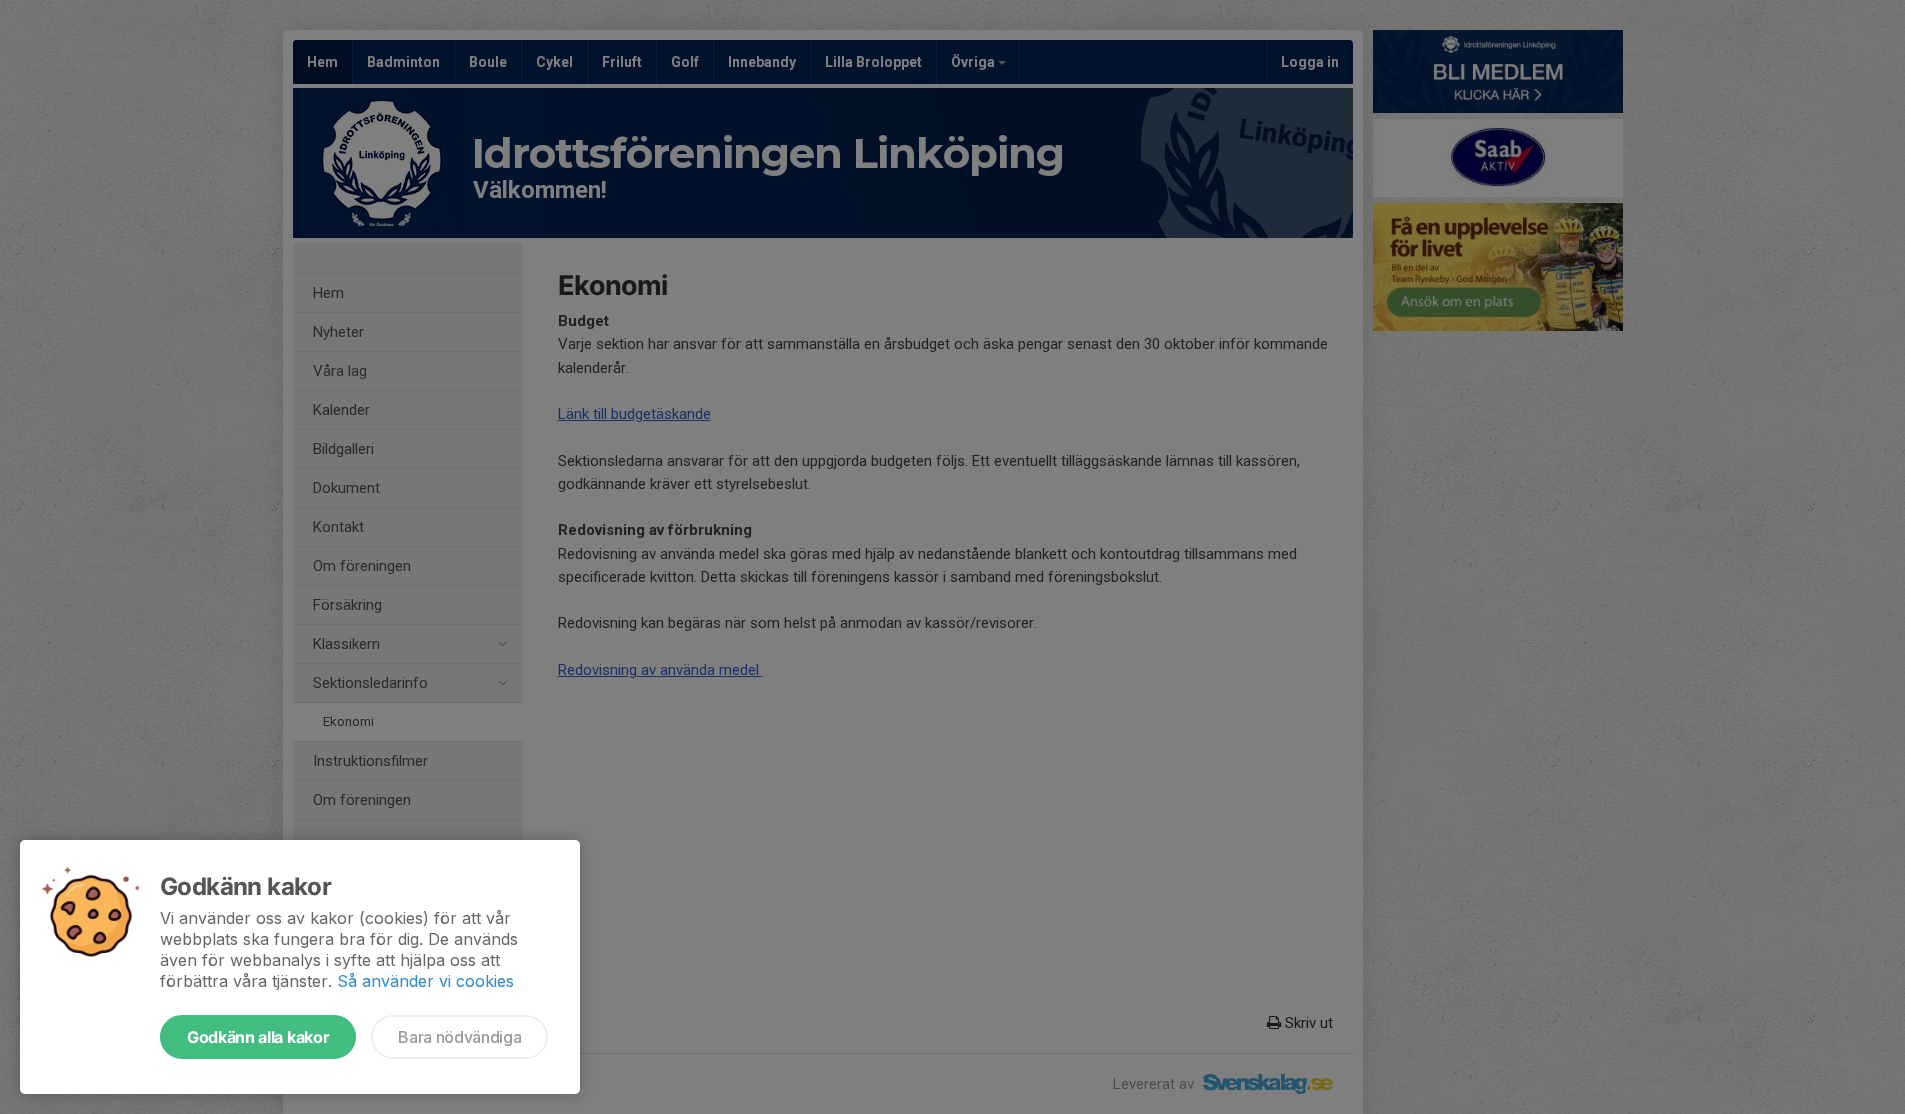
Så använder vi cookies (425, 981)
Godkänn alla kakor (258, 1037)
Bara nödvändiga (459, 1037)
